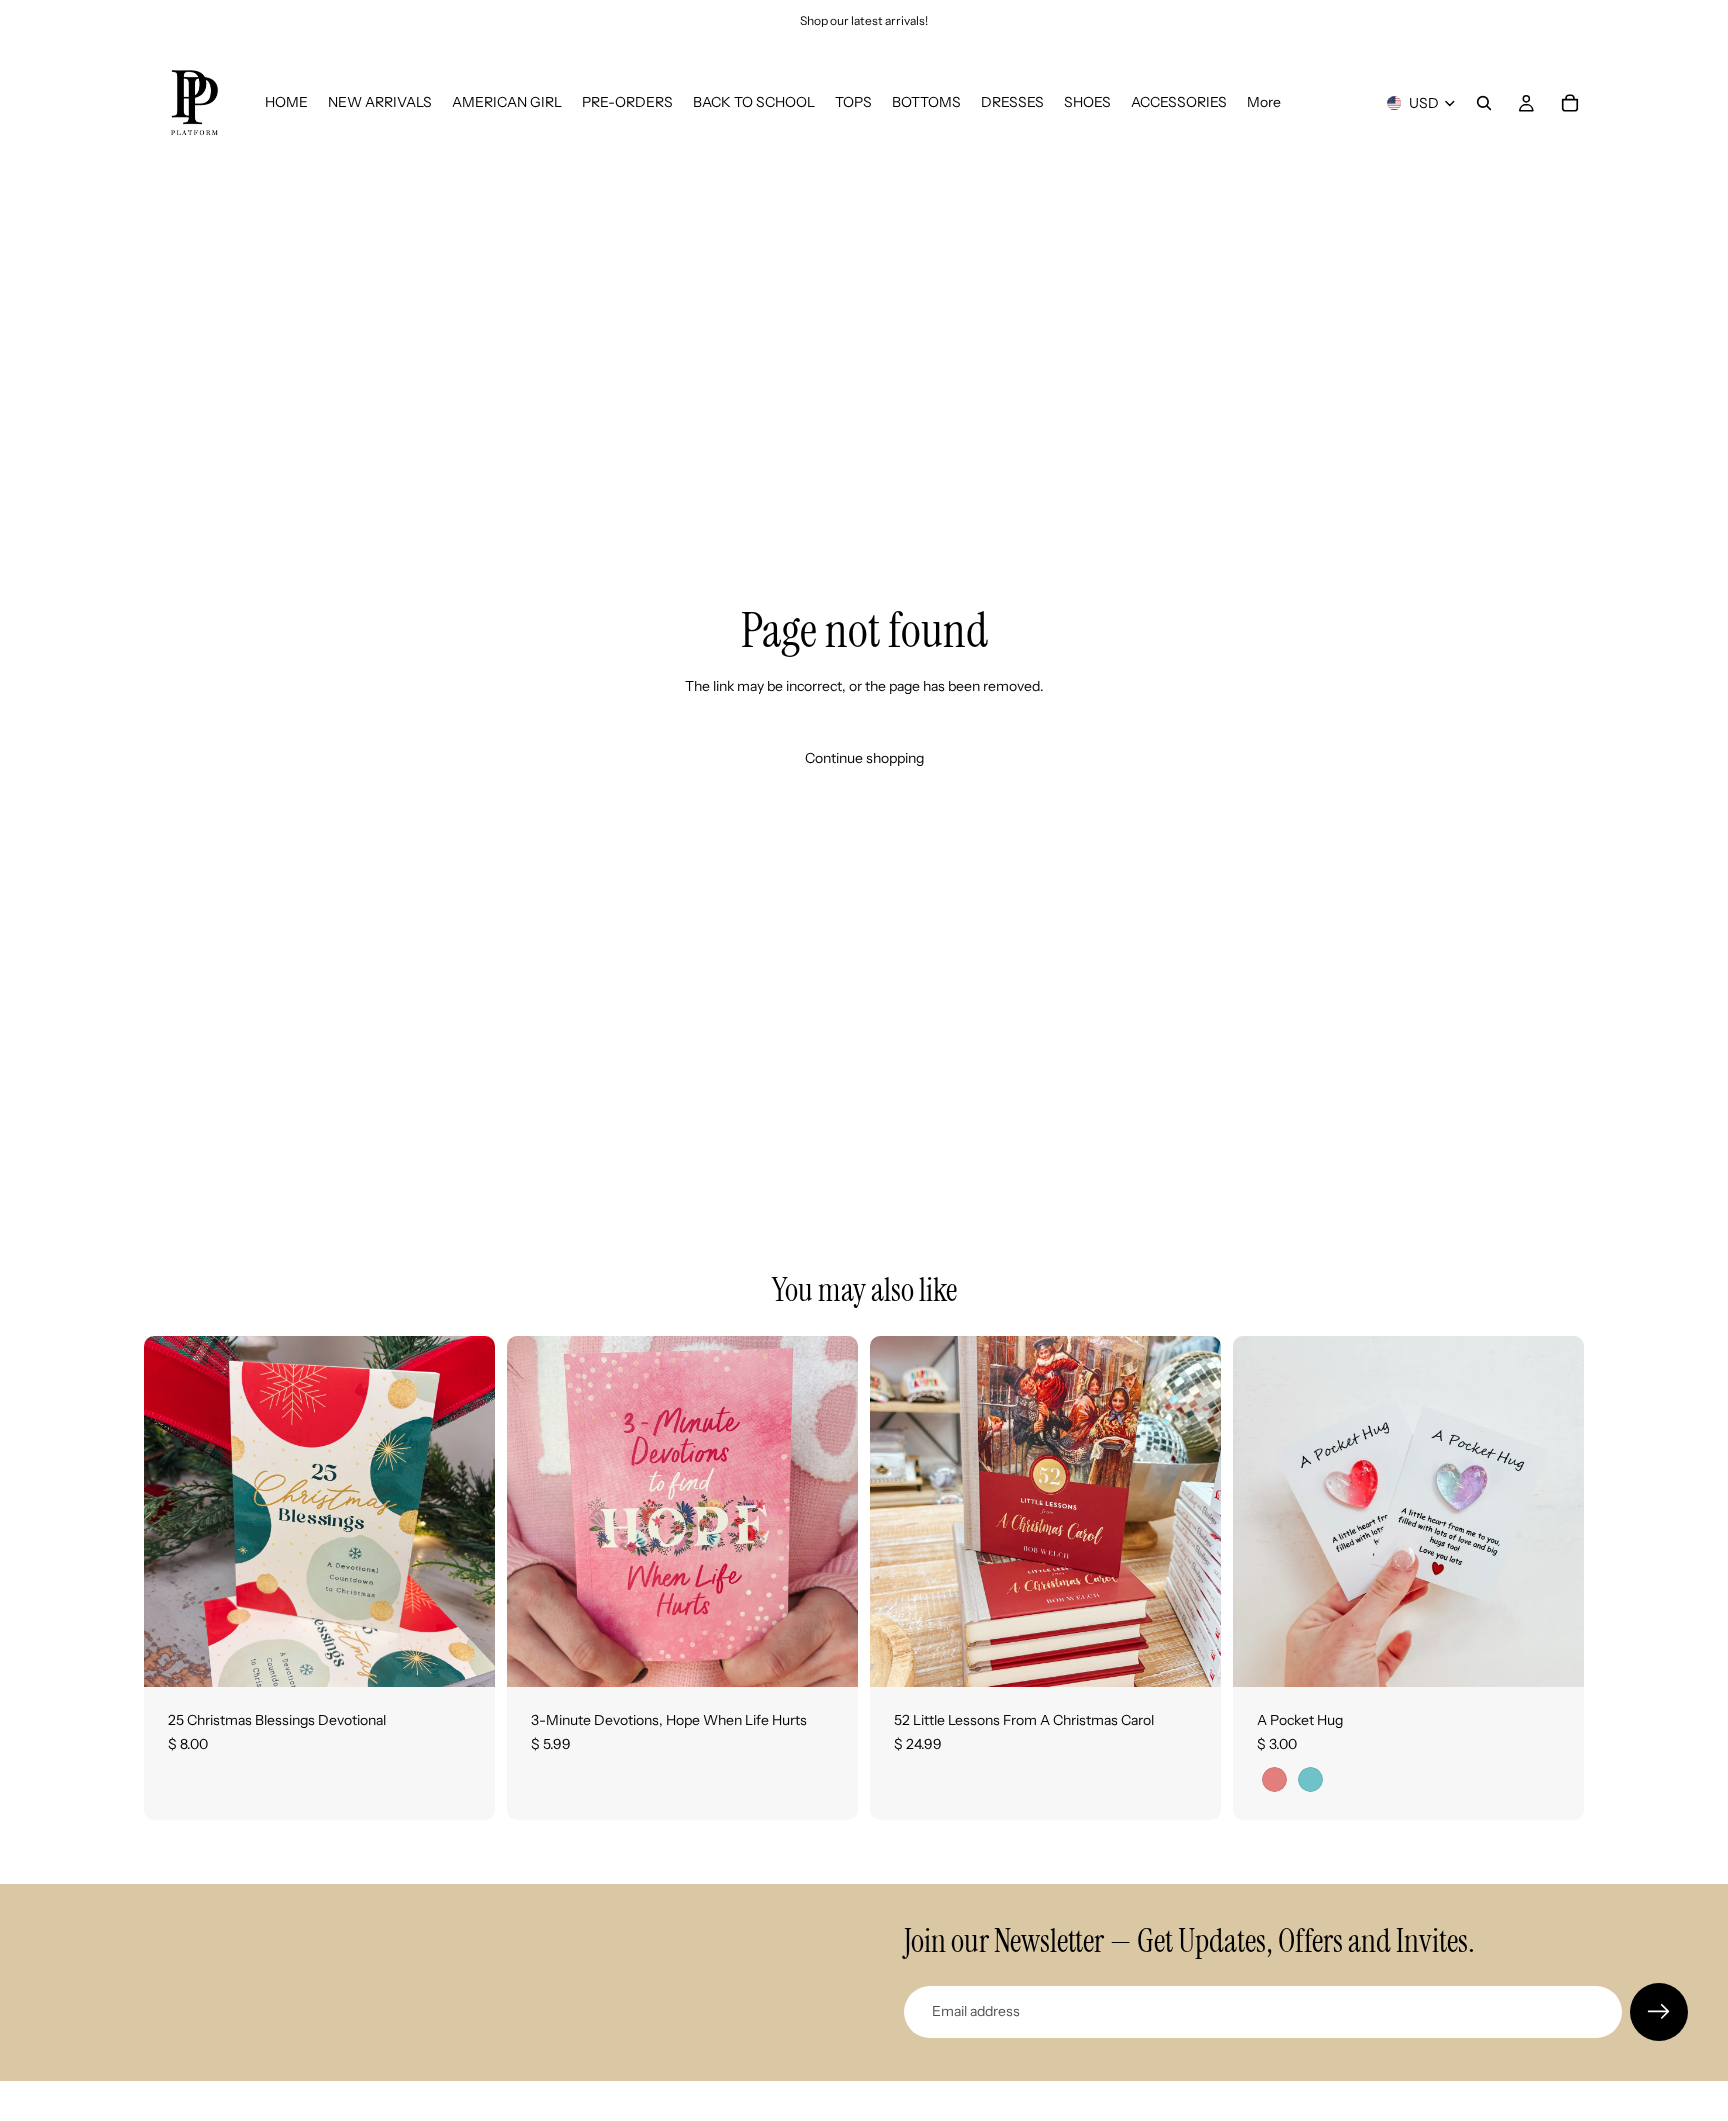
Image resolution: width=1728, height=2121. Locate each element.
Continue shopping (864, 758)
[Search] (1484, 103)
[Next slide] (1554, 1512)
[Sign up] (1659, 2012)
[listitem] (1264, 103)
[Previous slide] (1263, 1512)
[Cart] (1570, 103)
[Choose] (1553, 1656)
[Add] (464, 1656)
